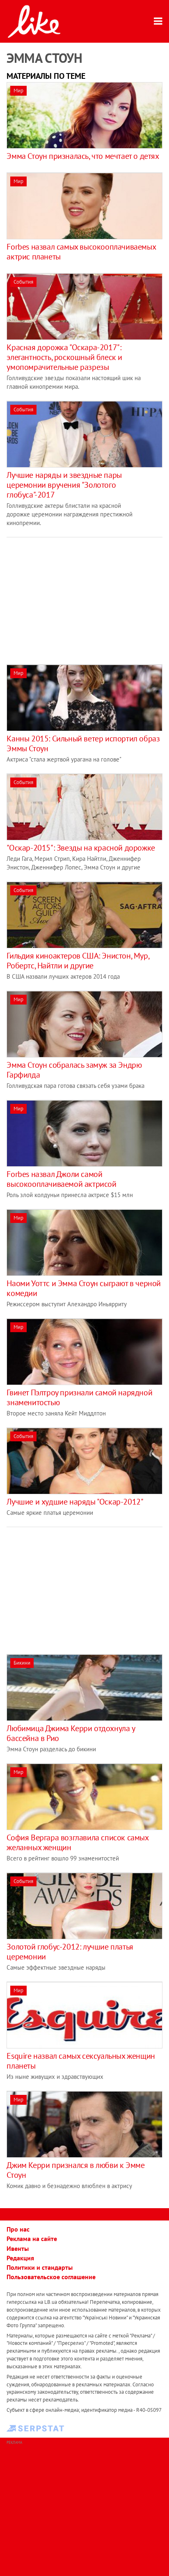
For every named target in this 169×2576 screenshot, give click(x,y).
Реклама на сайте (32, 2239)
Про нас (18, 2229)
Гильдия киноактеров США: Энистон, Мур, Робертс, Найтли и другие (78, 961)
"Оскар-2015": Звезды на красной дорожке (81, 848)
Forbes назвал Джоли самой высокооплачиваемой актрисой (61, 1179)
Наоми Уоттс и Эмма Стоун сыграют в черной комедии (84, 1288)
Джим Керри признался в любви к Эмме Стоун (75, 2170)
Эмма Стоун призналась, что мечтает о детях (83, 156)
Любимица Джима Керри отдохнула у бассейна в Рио (71, 1733)
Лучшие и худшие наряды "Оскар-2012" (75, 1502)
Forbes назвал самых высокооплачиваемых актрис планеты (81, 252)
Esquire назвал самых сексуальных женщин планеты (81, 2061)
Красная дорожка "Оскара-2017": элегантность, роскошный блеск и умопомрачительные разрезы (64, 357)
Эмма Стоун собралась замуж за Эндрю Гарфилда (74, 1070)
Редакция (20, 2258)
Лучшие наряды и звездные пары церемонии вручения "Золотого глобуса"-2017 (64, 485)
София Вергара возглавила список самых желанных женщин (77, 1842)
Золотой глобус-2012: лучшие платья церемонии (70, 1952)
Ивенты (18, 2248)
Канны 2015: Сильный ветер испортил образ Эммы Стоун (83, 743)
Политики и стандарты (40, 2267)
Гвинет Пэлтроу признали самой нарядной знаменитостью (79, 1397)
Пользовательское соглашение (51, 2277)
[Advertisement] (75, 595)
